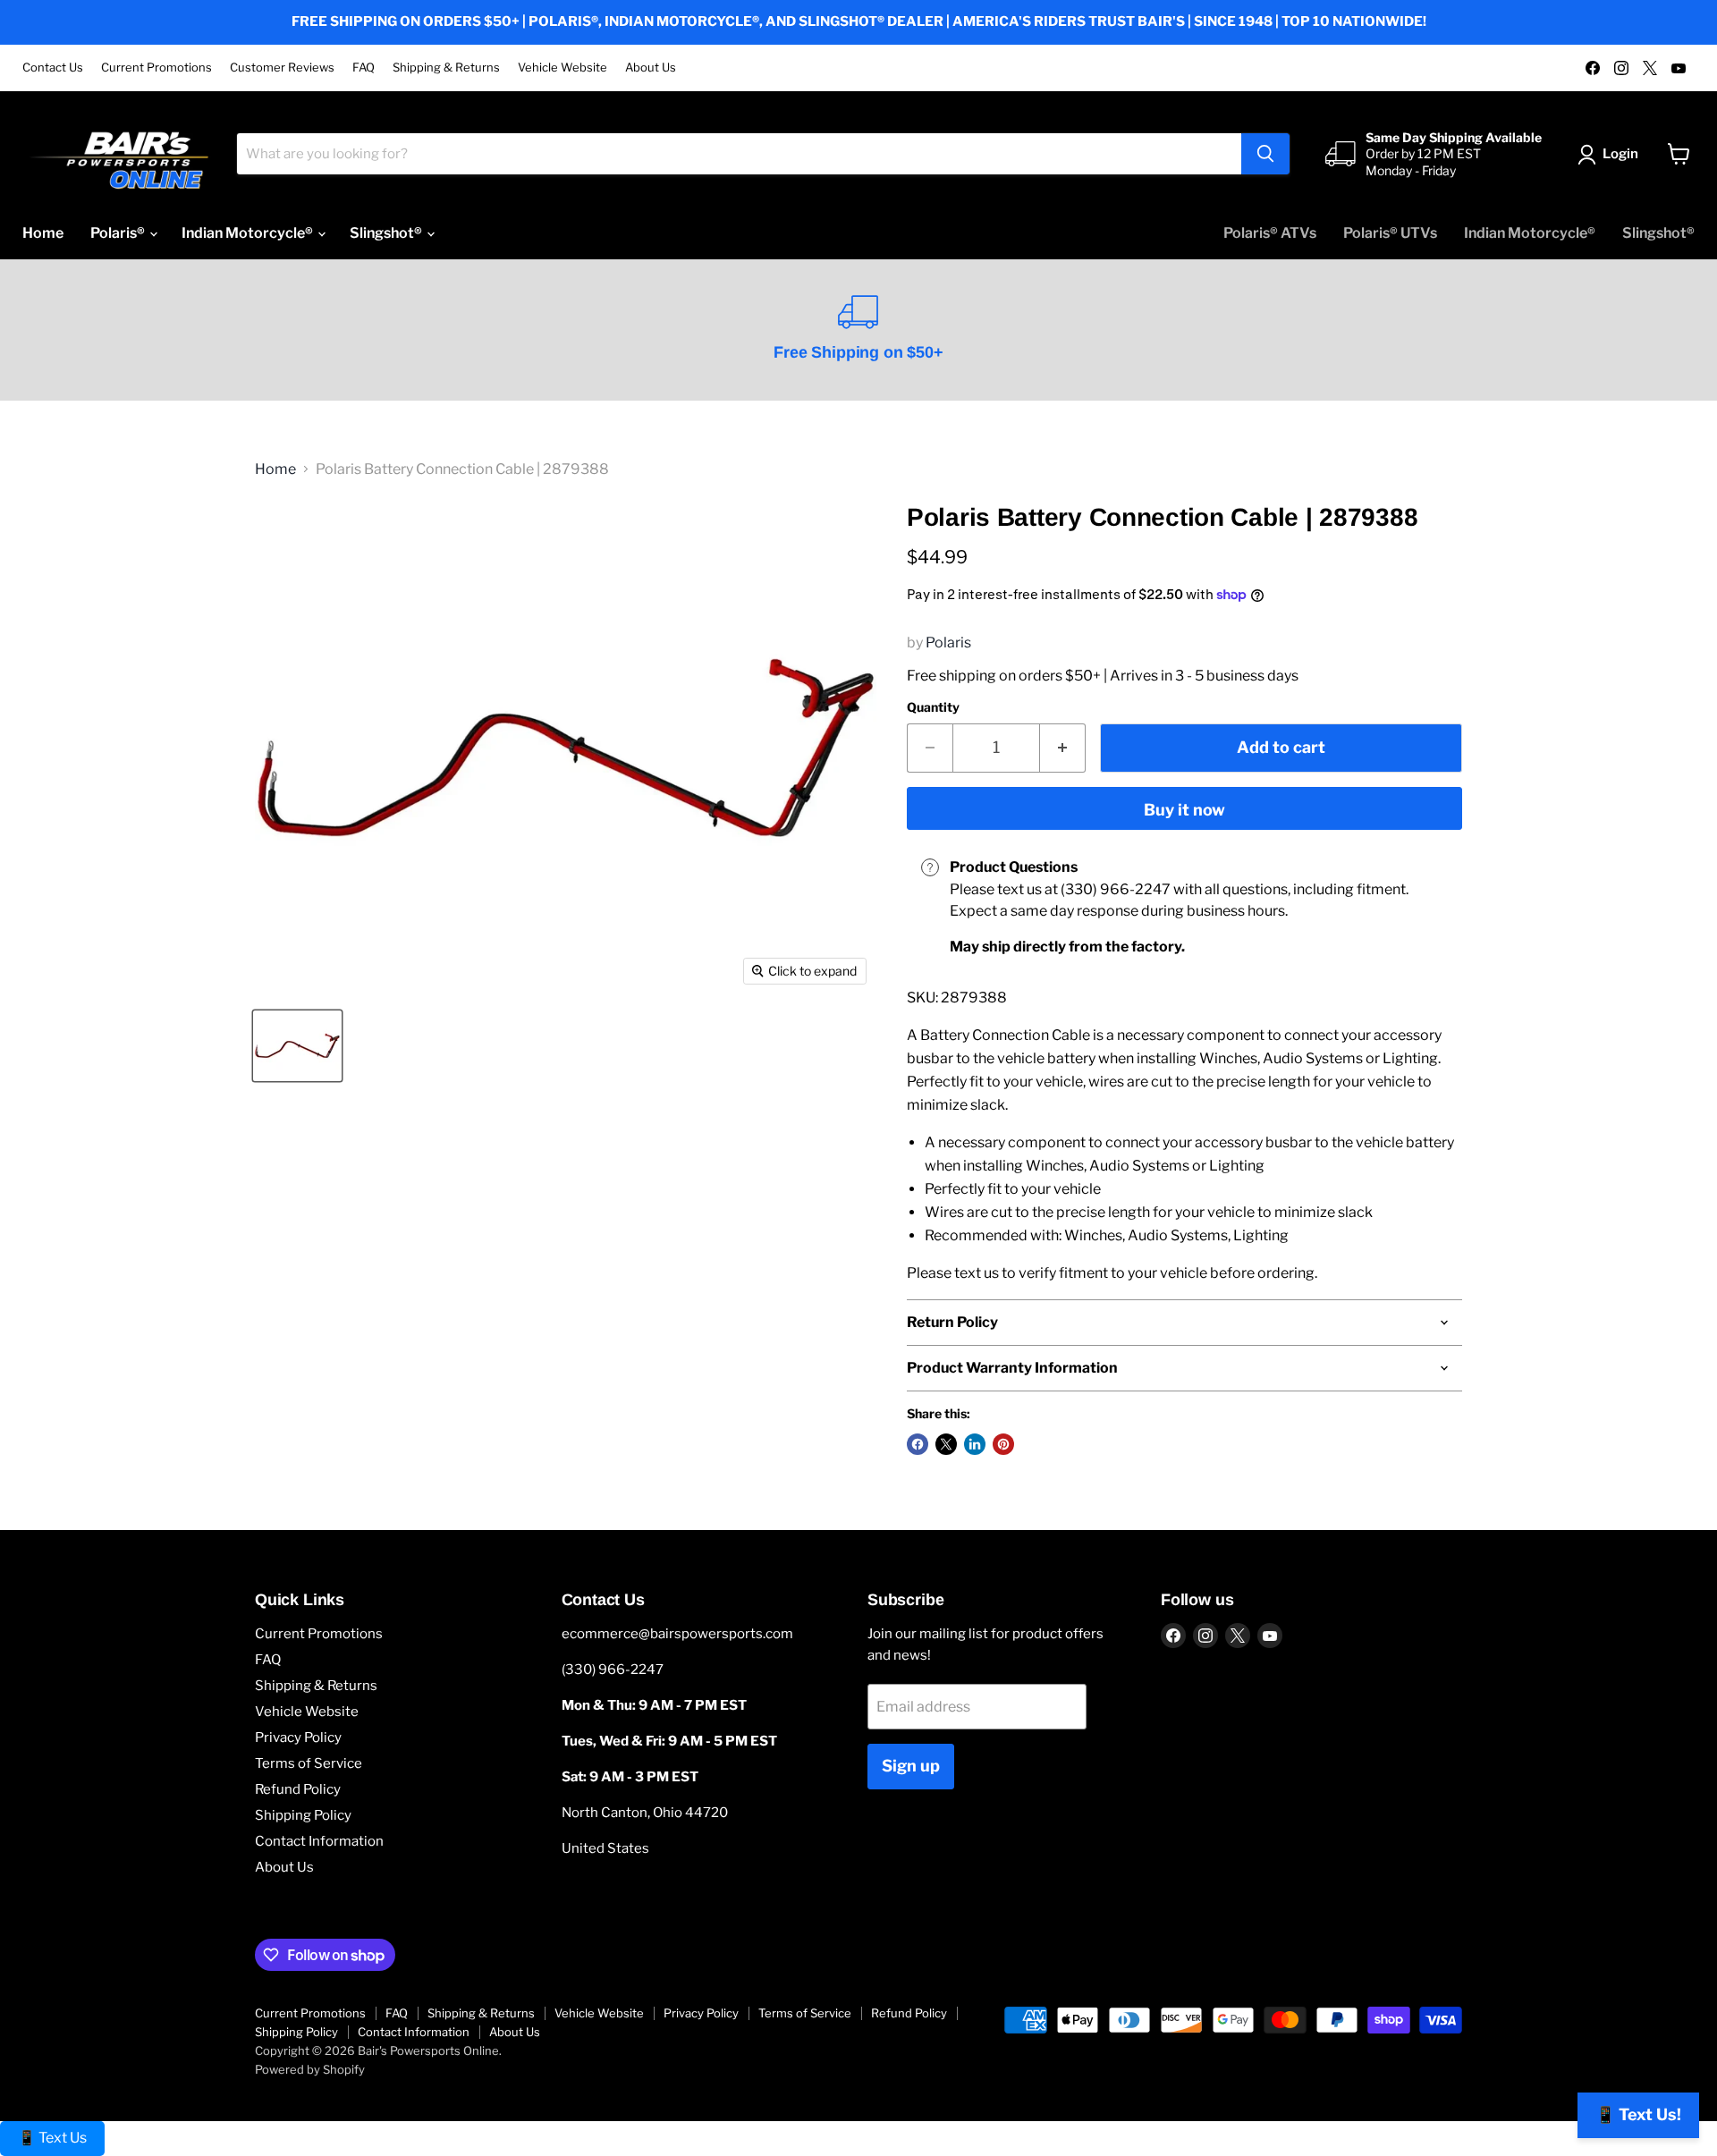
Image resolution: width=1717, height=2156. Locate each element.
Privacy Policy (298, 1737)
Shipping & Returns (446, 68)
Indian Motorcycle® (249, 233)
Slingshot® (387, 233)
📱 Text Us (52, 2138)
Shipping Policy (303, 1815)
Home (43, 233)
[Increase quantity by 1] (1063, 748)
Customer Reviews (282, 68)
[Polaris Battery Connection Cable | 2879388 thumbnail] (297, 1046)
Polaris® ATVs (1270, 233)
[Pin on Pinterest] (1003, 1444)
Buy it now (1184, 810)
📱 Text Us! (1638, 2114)
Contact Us (53, 68)
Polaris (948, 643)
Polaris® (119, 233)
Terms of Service (309, 1763)
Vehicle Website (562, 68)
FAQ (364, 68)
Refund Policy (298, 1789)
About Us (651, 68)
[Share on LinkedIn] (975, 1444)
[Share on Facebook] (918, 1444)
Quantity (933, 707)
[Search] (1265, 154)
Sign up (911, 1766)
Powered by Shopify (310, 2069)
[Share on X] (946, 1444)
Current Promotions (156, 68)
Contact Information (319, 1841)
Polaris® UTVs (1390, 233)
